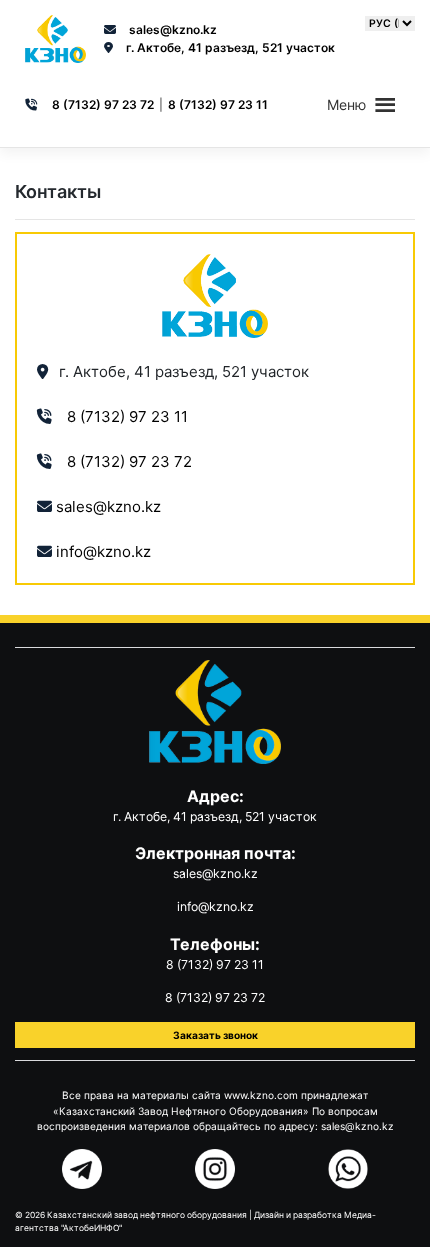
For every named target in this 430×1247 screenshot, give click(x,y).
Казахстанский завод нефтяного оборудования (147, 1215)
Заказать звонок (215, 1035)
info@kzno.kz (103, 551)
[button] (346, 105)
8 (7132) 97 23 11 (218, 104)
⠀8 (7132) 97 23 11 (122, 416)
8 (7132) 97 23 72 (103, 104)
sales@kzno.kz (173, 29)
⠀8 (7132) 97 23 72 (124, 461)
